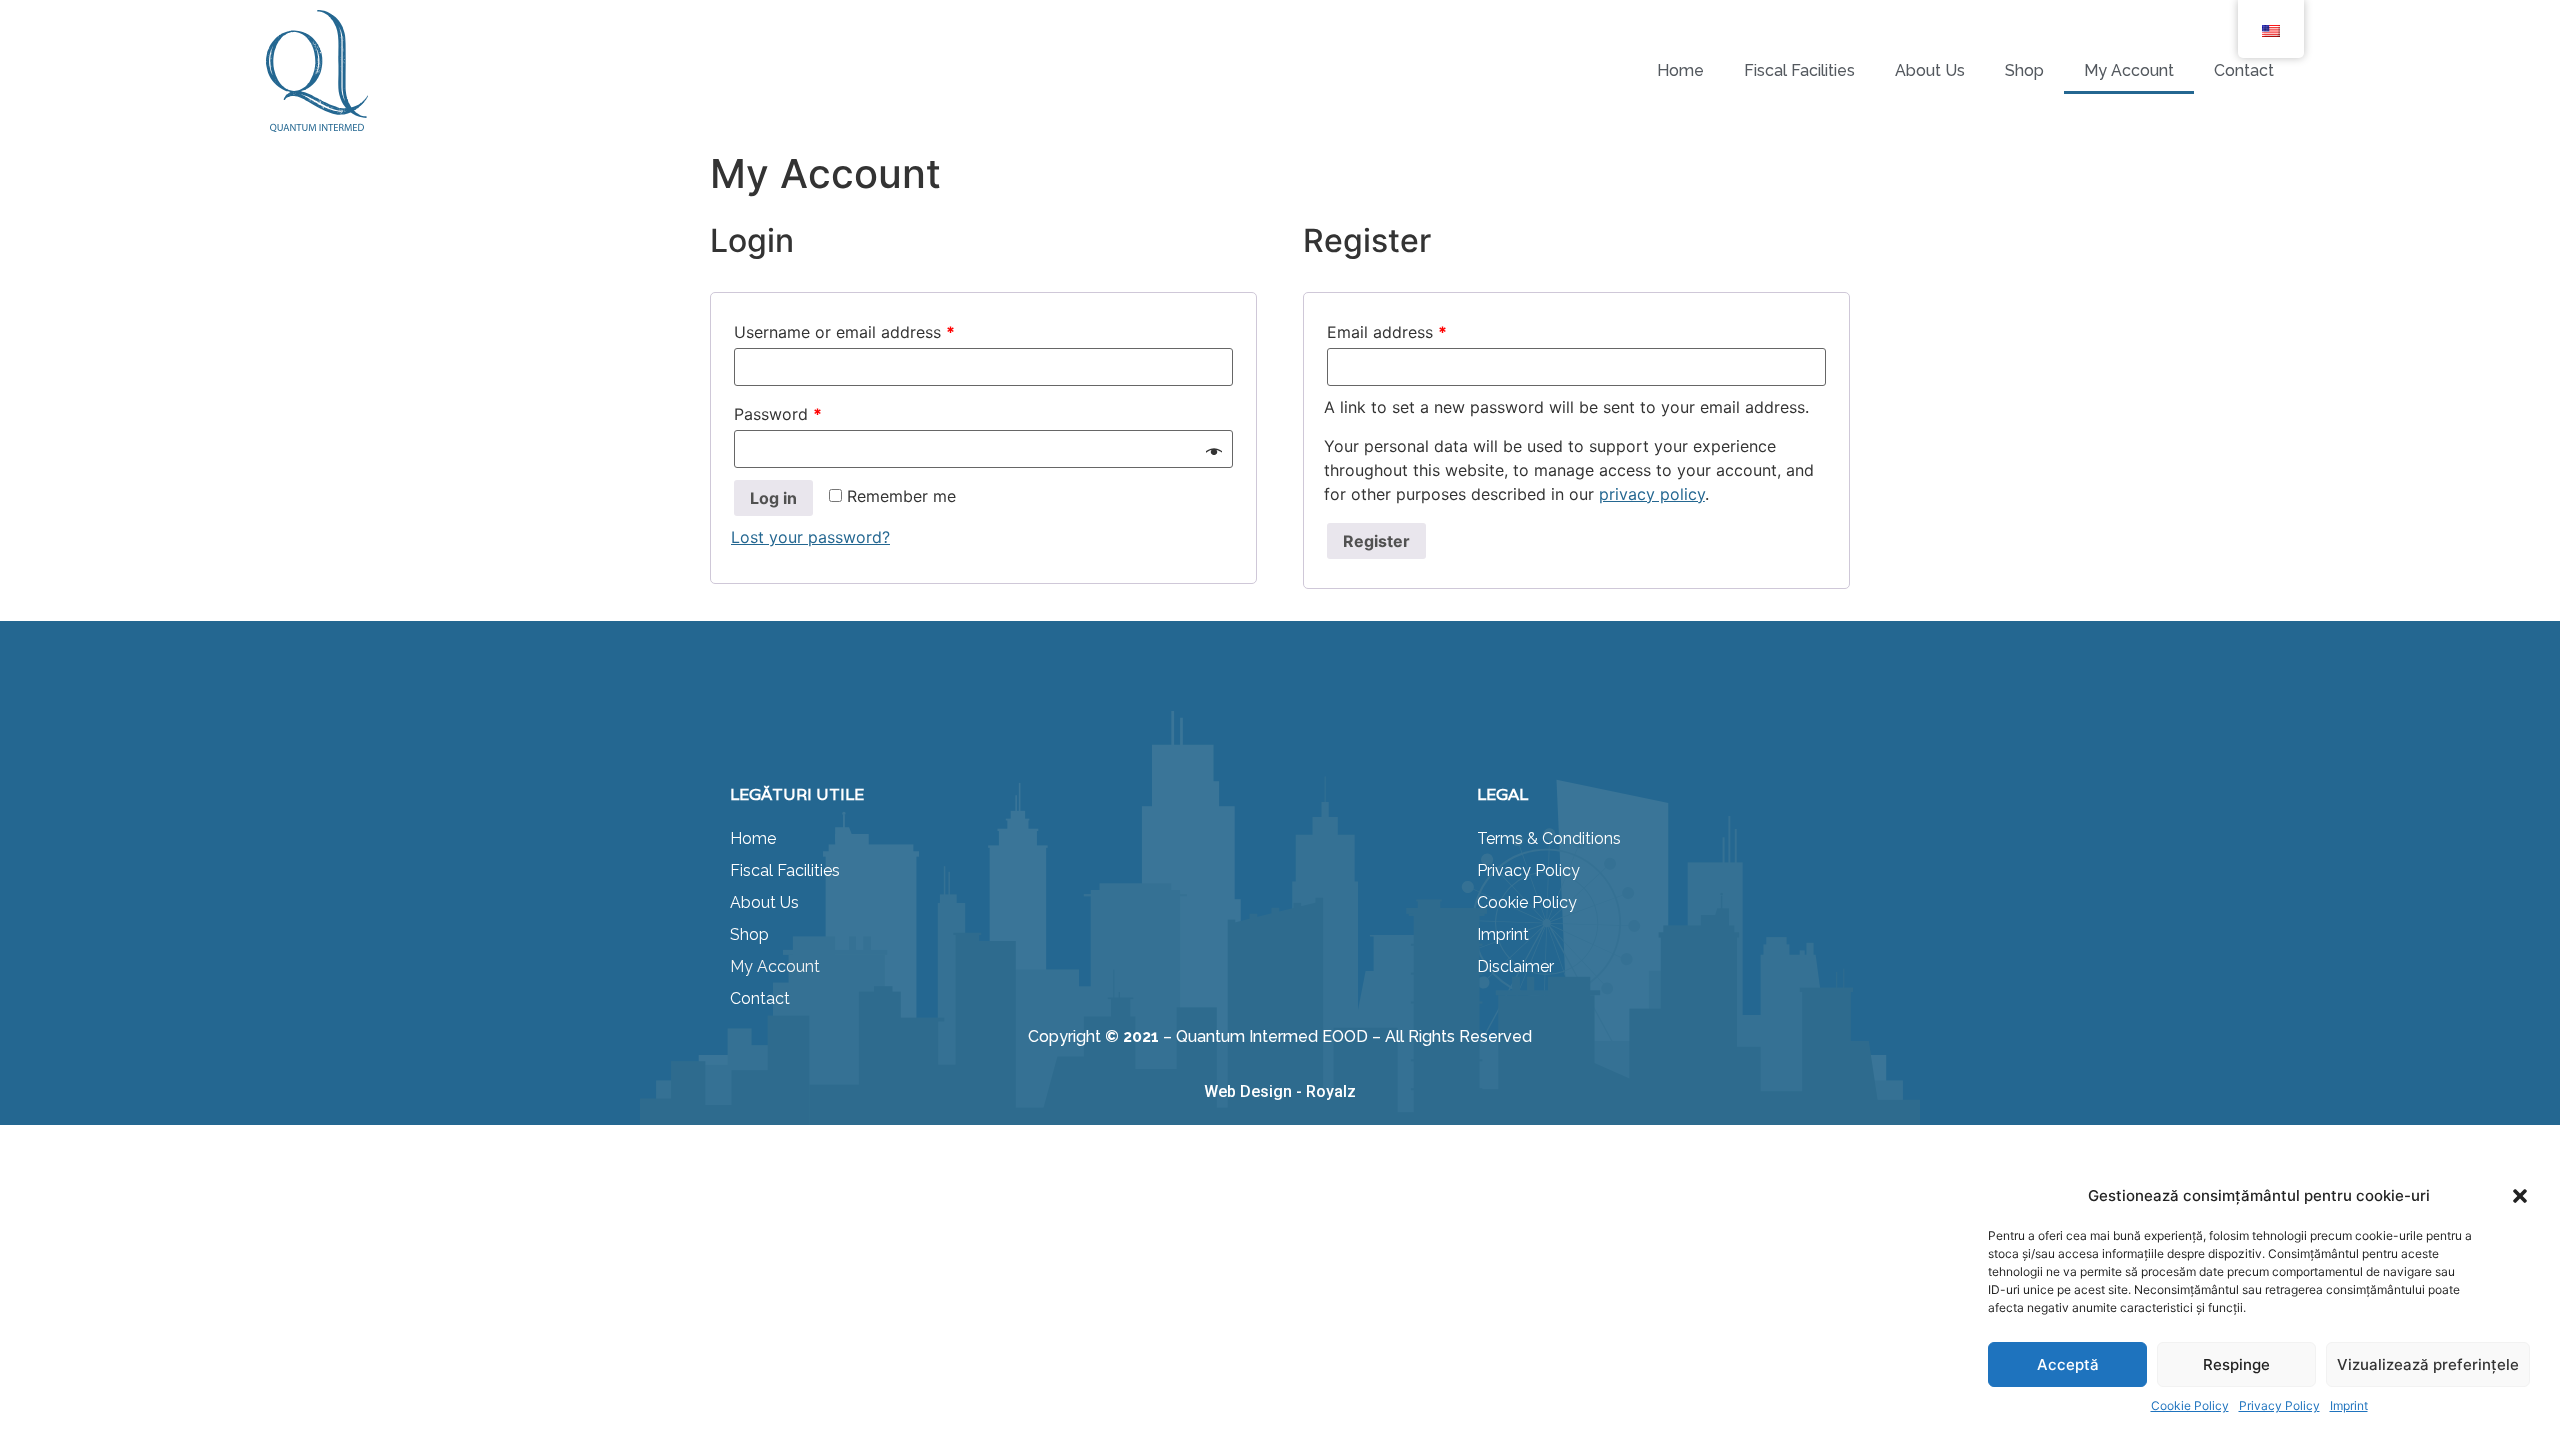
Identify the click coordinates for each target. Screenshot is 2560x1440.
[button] (2520, 1196)
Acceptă (2068, 1364)
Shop (2024, 70)
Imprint (2349, 1405)
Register (1376, 541)
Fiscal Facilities (1799, 70)
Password (778, 414)
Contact (2244, 70)
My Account (2129, 70)
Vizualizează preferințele (2428, 1364)
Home (1680, 70)
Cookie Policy (2190, 1405)
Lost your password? (810, 537)
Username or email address (844, 332)
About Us (1930, 70)
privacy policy (1652, 494)
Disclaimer (1515, 966)
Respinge (2236, 1364)
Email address (1387, 332)
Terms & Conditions (1549, 838)
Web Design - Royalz (1280, 1091)
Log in (773, 498)
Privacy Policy (2279, 1405)
